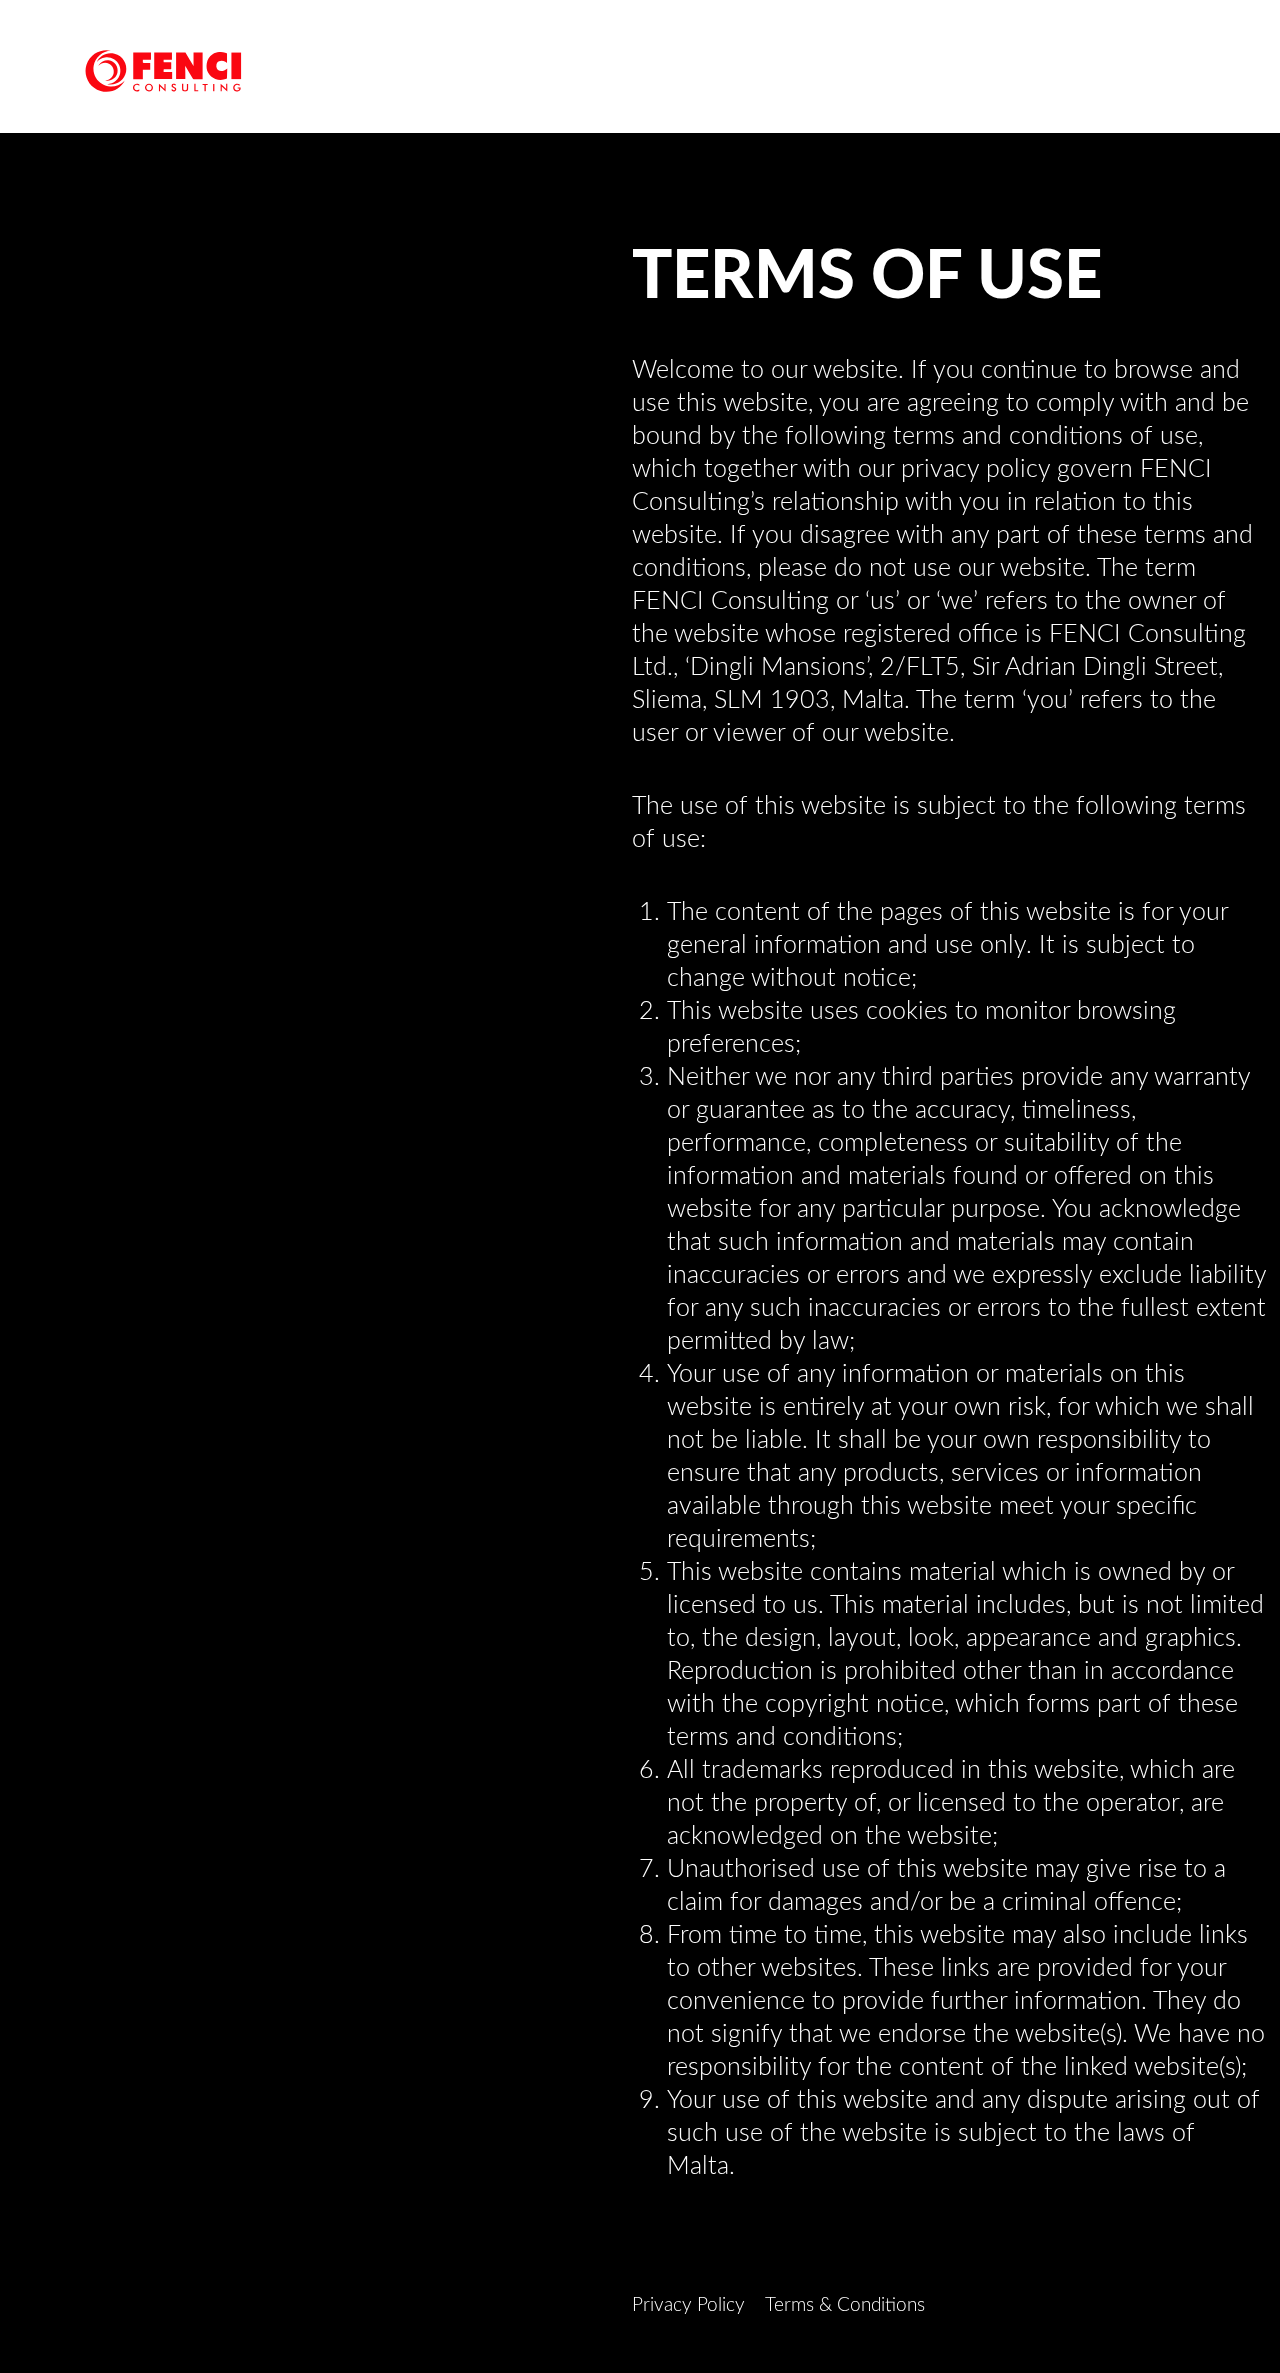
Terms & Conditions (845, 2305)
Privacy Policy (688, 2305)
